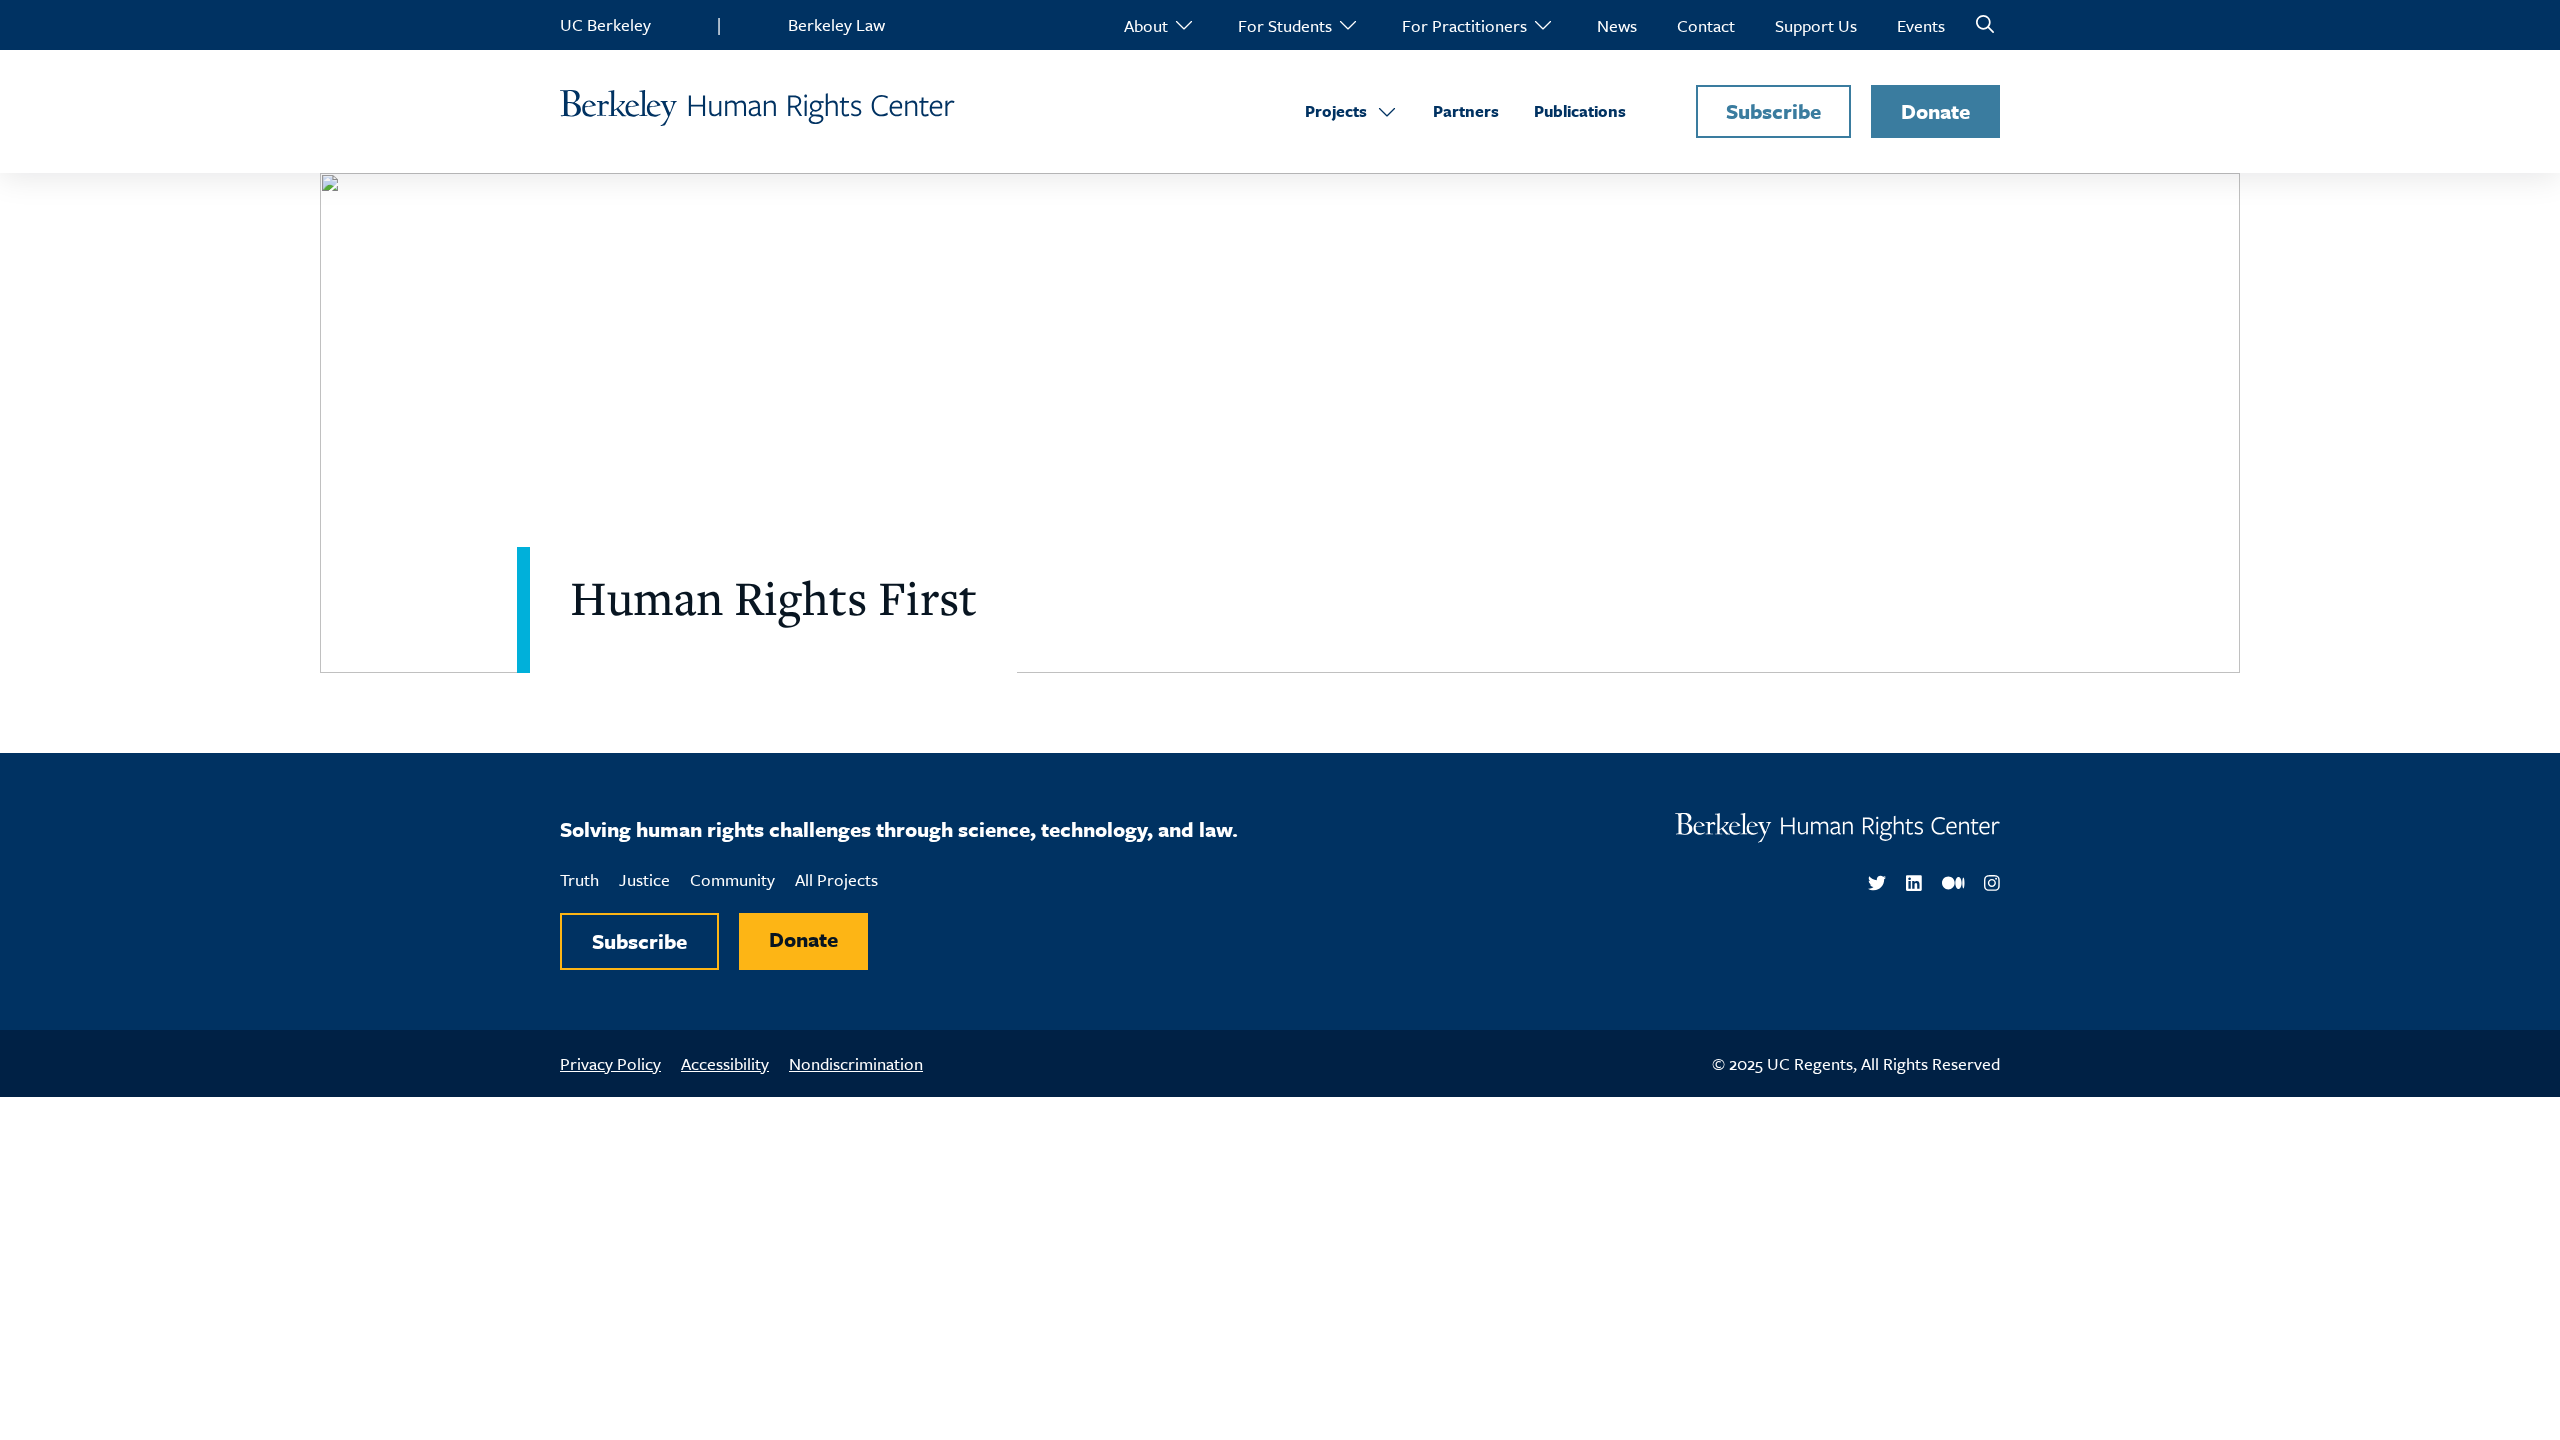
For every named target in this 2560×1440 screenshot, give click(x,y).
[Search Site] (1985, 25)
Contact (1706, 25)
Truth (579, 879)
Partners (1466, 111)
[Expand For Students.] (1347, 25)
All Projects (836, 879)
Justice (644, 879)
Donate (1935, 111)
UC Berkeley (605, 24)
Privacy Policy (610, 1063)
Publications (1580, 111)
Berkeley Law (836, 24)
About (1146, 25)
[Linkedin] (1914, 884)
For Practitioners (1464, 25)
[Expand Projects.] (1387, 111)
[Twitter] (1877, 884)
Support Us (1816, 25)
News (1617, 25)
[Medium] (1953, 884)
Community (732, 879)
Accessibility (725, 1063)
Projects (1336, 111)
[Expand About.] (1183, 25)
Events (1921, 25)
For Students (1285, 25)
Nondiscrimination (856, 1063)
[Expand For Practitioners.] (1542, 25)
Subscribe (1773, 111)
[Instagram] (1992, 884)
